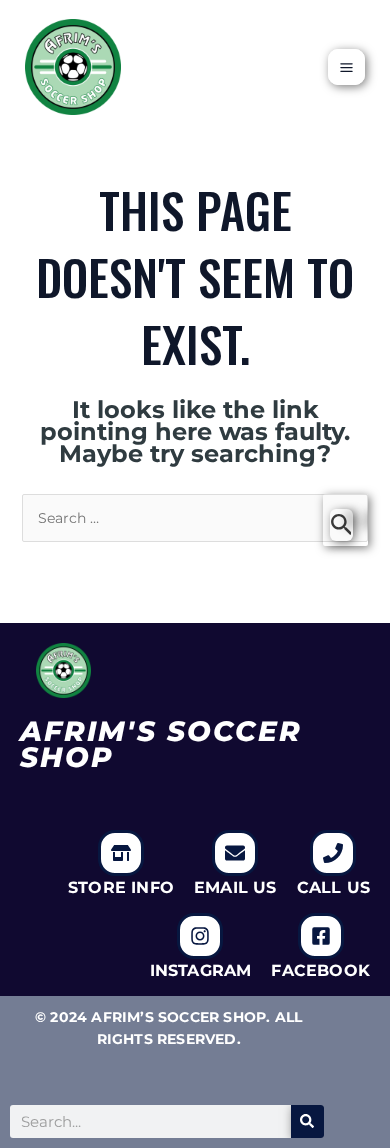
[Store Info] (121, 853)
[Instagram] (200, 936)
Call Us (333, 887)
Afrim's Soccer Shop (161, 744)
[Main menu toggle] (346, 67)
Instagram (201, 970)
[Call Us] (333, 853)
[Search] (307, 1121)
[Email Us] (235, 853)
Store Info (121, 887)
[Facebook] (321, 936)
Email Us (235, 887)
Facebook (320, 970)
